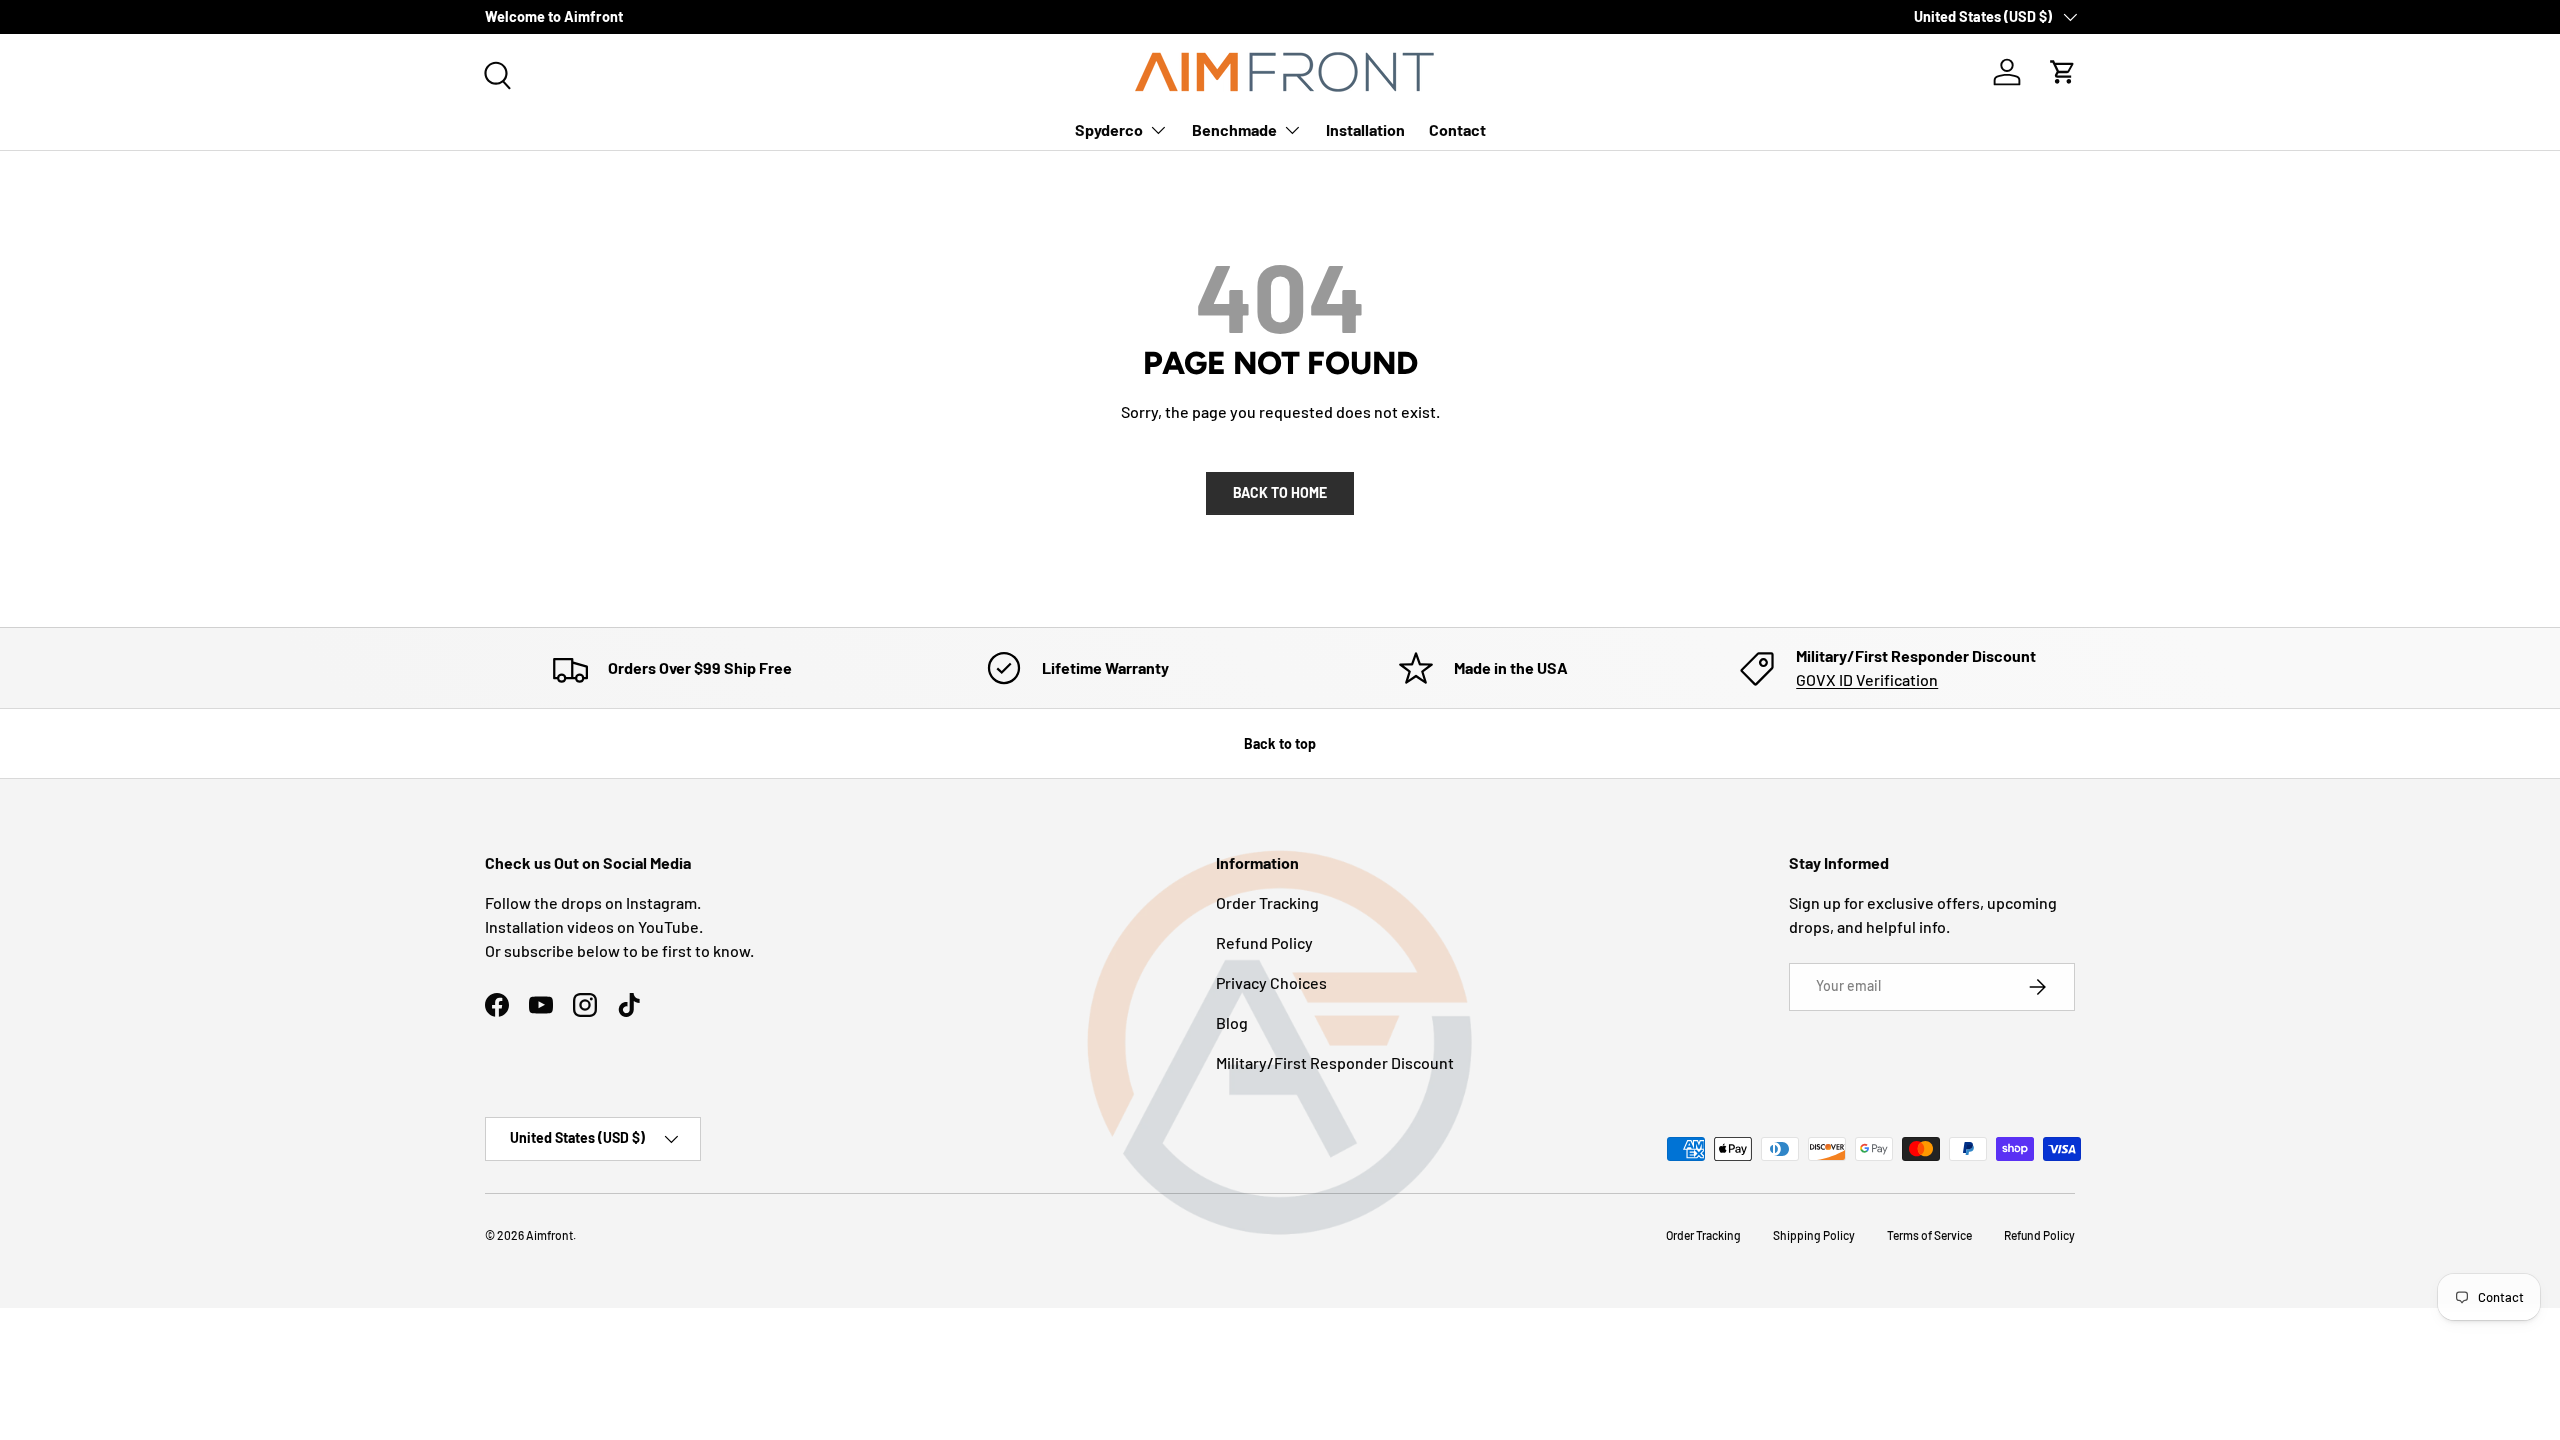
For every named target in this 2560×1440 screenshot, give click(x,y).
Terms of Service (1929, 1235)
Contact (1457, 129)
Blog (1232, 1022)
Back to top (1280, 743)
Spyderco (1109, 129)
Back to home (1280, 492)
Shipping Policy (1814, 1235)
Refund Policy (1264, 942)
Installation (1365, 129)
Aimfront (549, 1235)
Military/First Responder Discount (1335, 1062)
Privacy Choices (1271, 982)
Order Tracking (1267, 902)
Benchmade (1234, 129)
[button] (2063, 72)
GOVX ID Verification (1867, 679)
